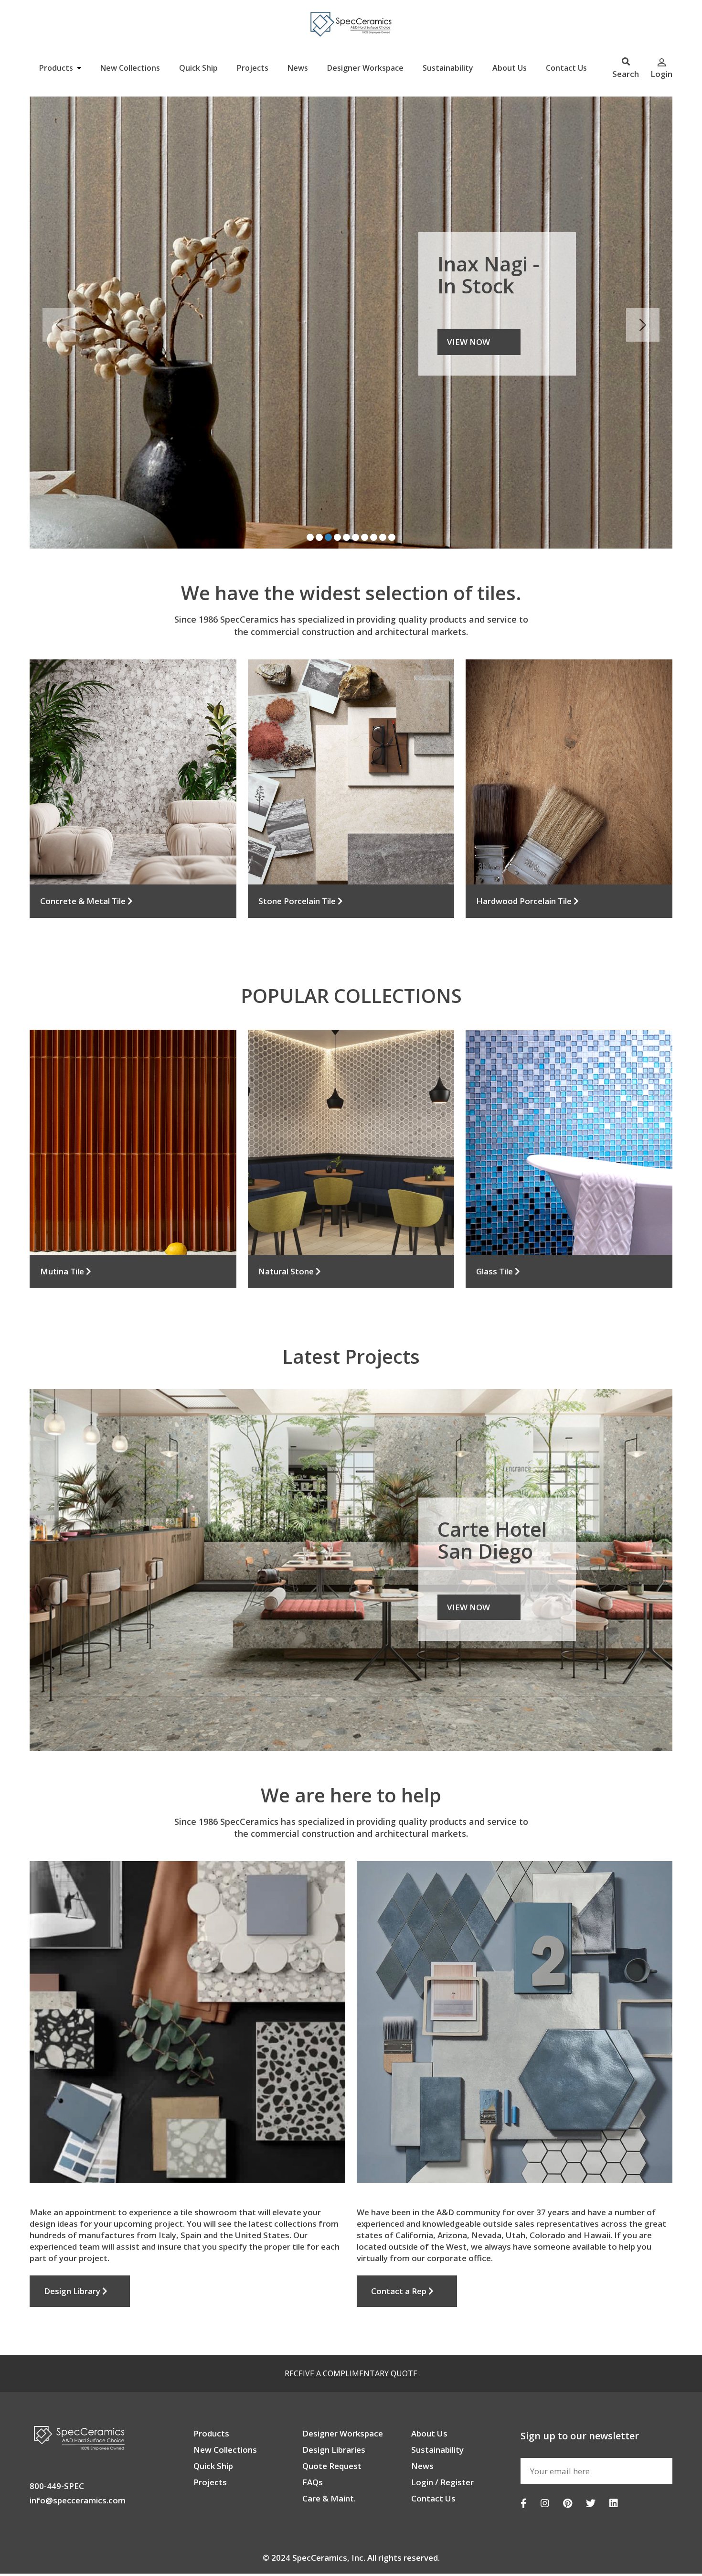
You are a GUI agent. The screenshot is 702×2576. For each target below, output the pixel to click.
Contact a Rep (400, 2241)
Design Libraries (334, 2399)
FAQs (313, 2432)
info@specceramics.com (78, 2450)
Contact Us (566, 68)
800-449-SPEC (57, 2436)
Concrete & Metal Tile (84, 851)
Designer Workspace (365, 68)
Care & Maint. (329, 2448)
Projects (253, 68)
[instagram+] (545, 2453)
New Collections (130, 68)
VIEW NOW (468, 1557)
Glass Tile (495, 1221)
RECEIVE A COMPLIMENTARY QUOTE (351, 2323)
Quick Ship (198, 68)
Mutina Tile (63, 1221)
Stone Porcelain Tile (298, 851)
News (298, 68)
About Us (510, 68)
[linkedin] (614, 2453)
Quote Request (332, 2416)
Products (57, 68)
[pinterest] (568, 2453)
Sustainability (448, 68)
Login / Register (442, 2432)
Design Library (73, 2241)
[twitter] (591, 2453)
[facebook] (524, 2453)
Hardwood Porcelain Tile (525, 851)
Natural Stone (287, 1221)
